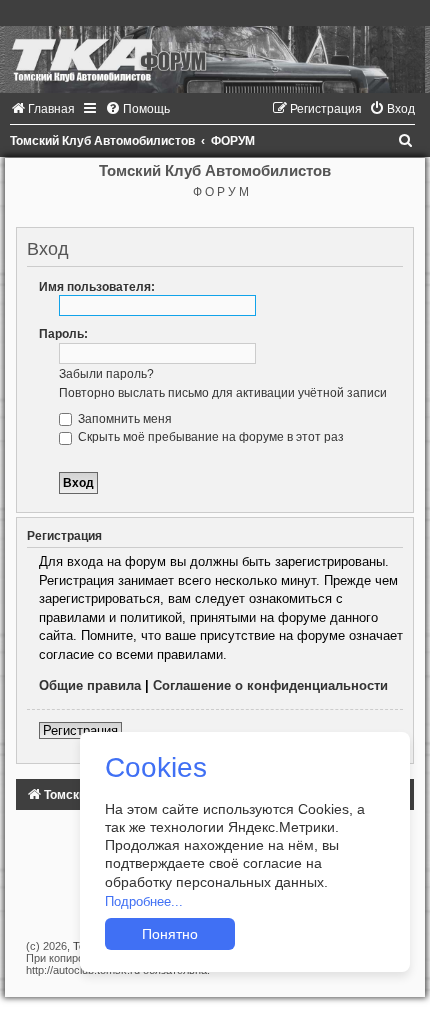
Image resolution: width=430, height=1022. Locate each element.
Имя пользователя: (97, 287)
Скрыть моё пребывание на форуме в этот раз (209, 437)
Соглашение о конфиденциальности (270, 685)
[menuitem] (42, 109)
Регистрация (80, 730)
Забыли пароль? (106, 374)
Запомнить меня (123, 419)
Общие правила (90, 685)
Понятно (170, 934)
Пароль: (63, 334)
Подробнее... (144, 901)
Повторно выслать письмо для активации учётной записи (223, 393)
